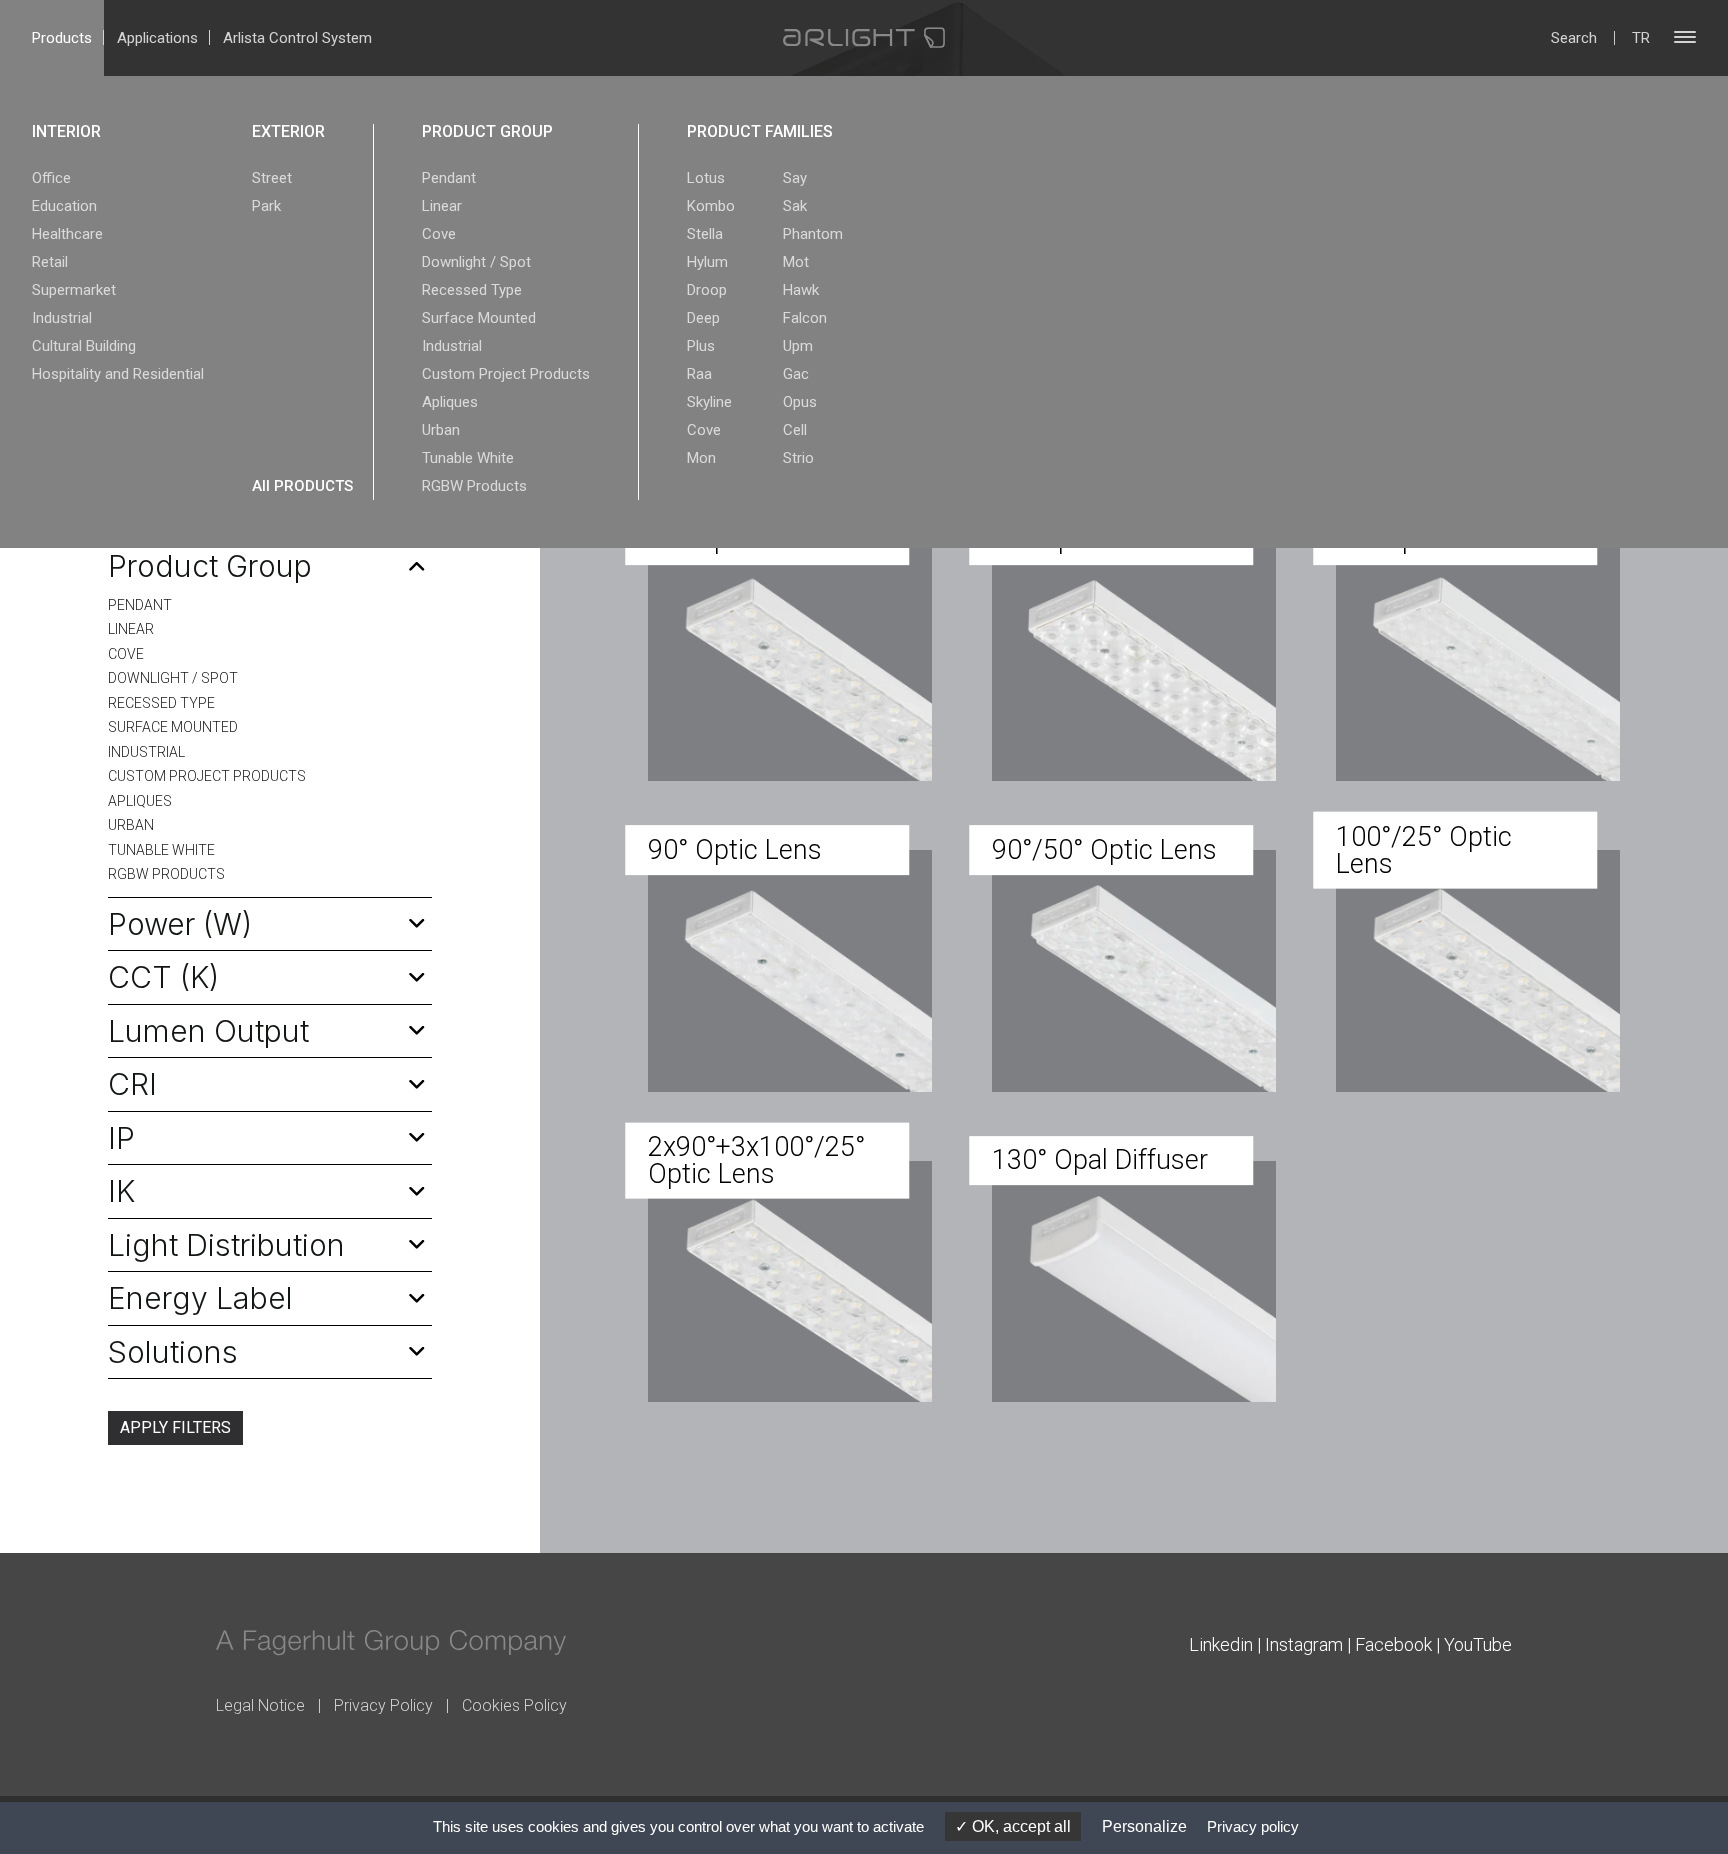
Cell (795, 430)
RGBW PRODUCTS (166, 874)
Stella (705, 234)
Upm (798, 346)
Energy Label (200, 1298)
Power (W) (180, 924)
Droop (707, 290)
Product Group (210, 566)
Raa (699, 374)
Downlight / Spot (476, 262)
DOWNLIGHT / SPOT (173, 678)
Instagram (1304, 1644)
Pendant (449, 178)
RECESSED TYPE (161, 703)
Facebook (1393, 1644)
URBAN (131, 825)
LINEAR (131, 629)
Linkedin (1221, 1644)
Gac (796, 374)
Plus (701, 346)
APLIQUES (140, 801)
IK (121, 1191)
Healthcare (67, 234)
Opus (800, 402)
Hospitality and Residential (118, 374)
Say (795, 178)
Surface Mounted (479, 318)
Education (64, 206)
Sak (795, 206)
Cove (439, 234)
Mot (796, 262)
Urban (441, 430)
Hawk (801, 290)
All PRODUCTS (302, 486)
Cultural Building (84, 346)
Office (51, 178)
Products (62, 38)
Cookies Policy (514, 1705)
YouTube (1478, 1644)
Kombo (711, 206)
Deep (703, 318)
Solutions (173, 1352)
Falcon (805, 318)
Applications (157, 38)
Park (266, 206)
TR (1641, 38)
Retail (50, 262)
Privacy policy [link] (1253, 1826)
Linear (442, 206)
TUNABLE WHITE (161, 850)
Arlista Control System (297, 38)
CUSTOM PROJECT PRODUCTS (207, 776)
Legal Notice (260, 1705)
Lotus (706, 178)
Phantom (813, 234)
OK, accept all (1019, 1826)
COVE (126, 654)
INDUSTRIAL (146, 752)
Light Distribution (226, 1245)
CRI (132, 1084)
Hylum (707, 262)
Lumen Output (208, 1031)
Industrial (62, 318)
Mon (701, 458)
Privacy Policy (383, 1705)
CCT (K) (163, 977)
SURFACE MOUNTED (173, 727)
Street (272, 178)
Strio (798, 458)
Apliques (450, 402)
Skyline (709, 402)
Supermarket (74, 290)
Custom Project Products (506, 374)
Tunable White (468, 458)
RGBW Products (474, 486)
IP (121, 1138)
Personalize (1144, 1826)
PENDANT (140, 605)
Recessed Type (472, 290)
